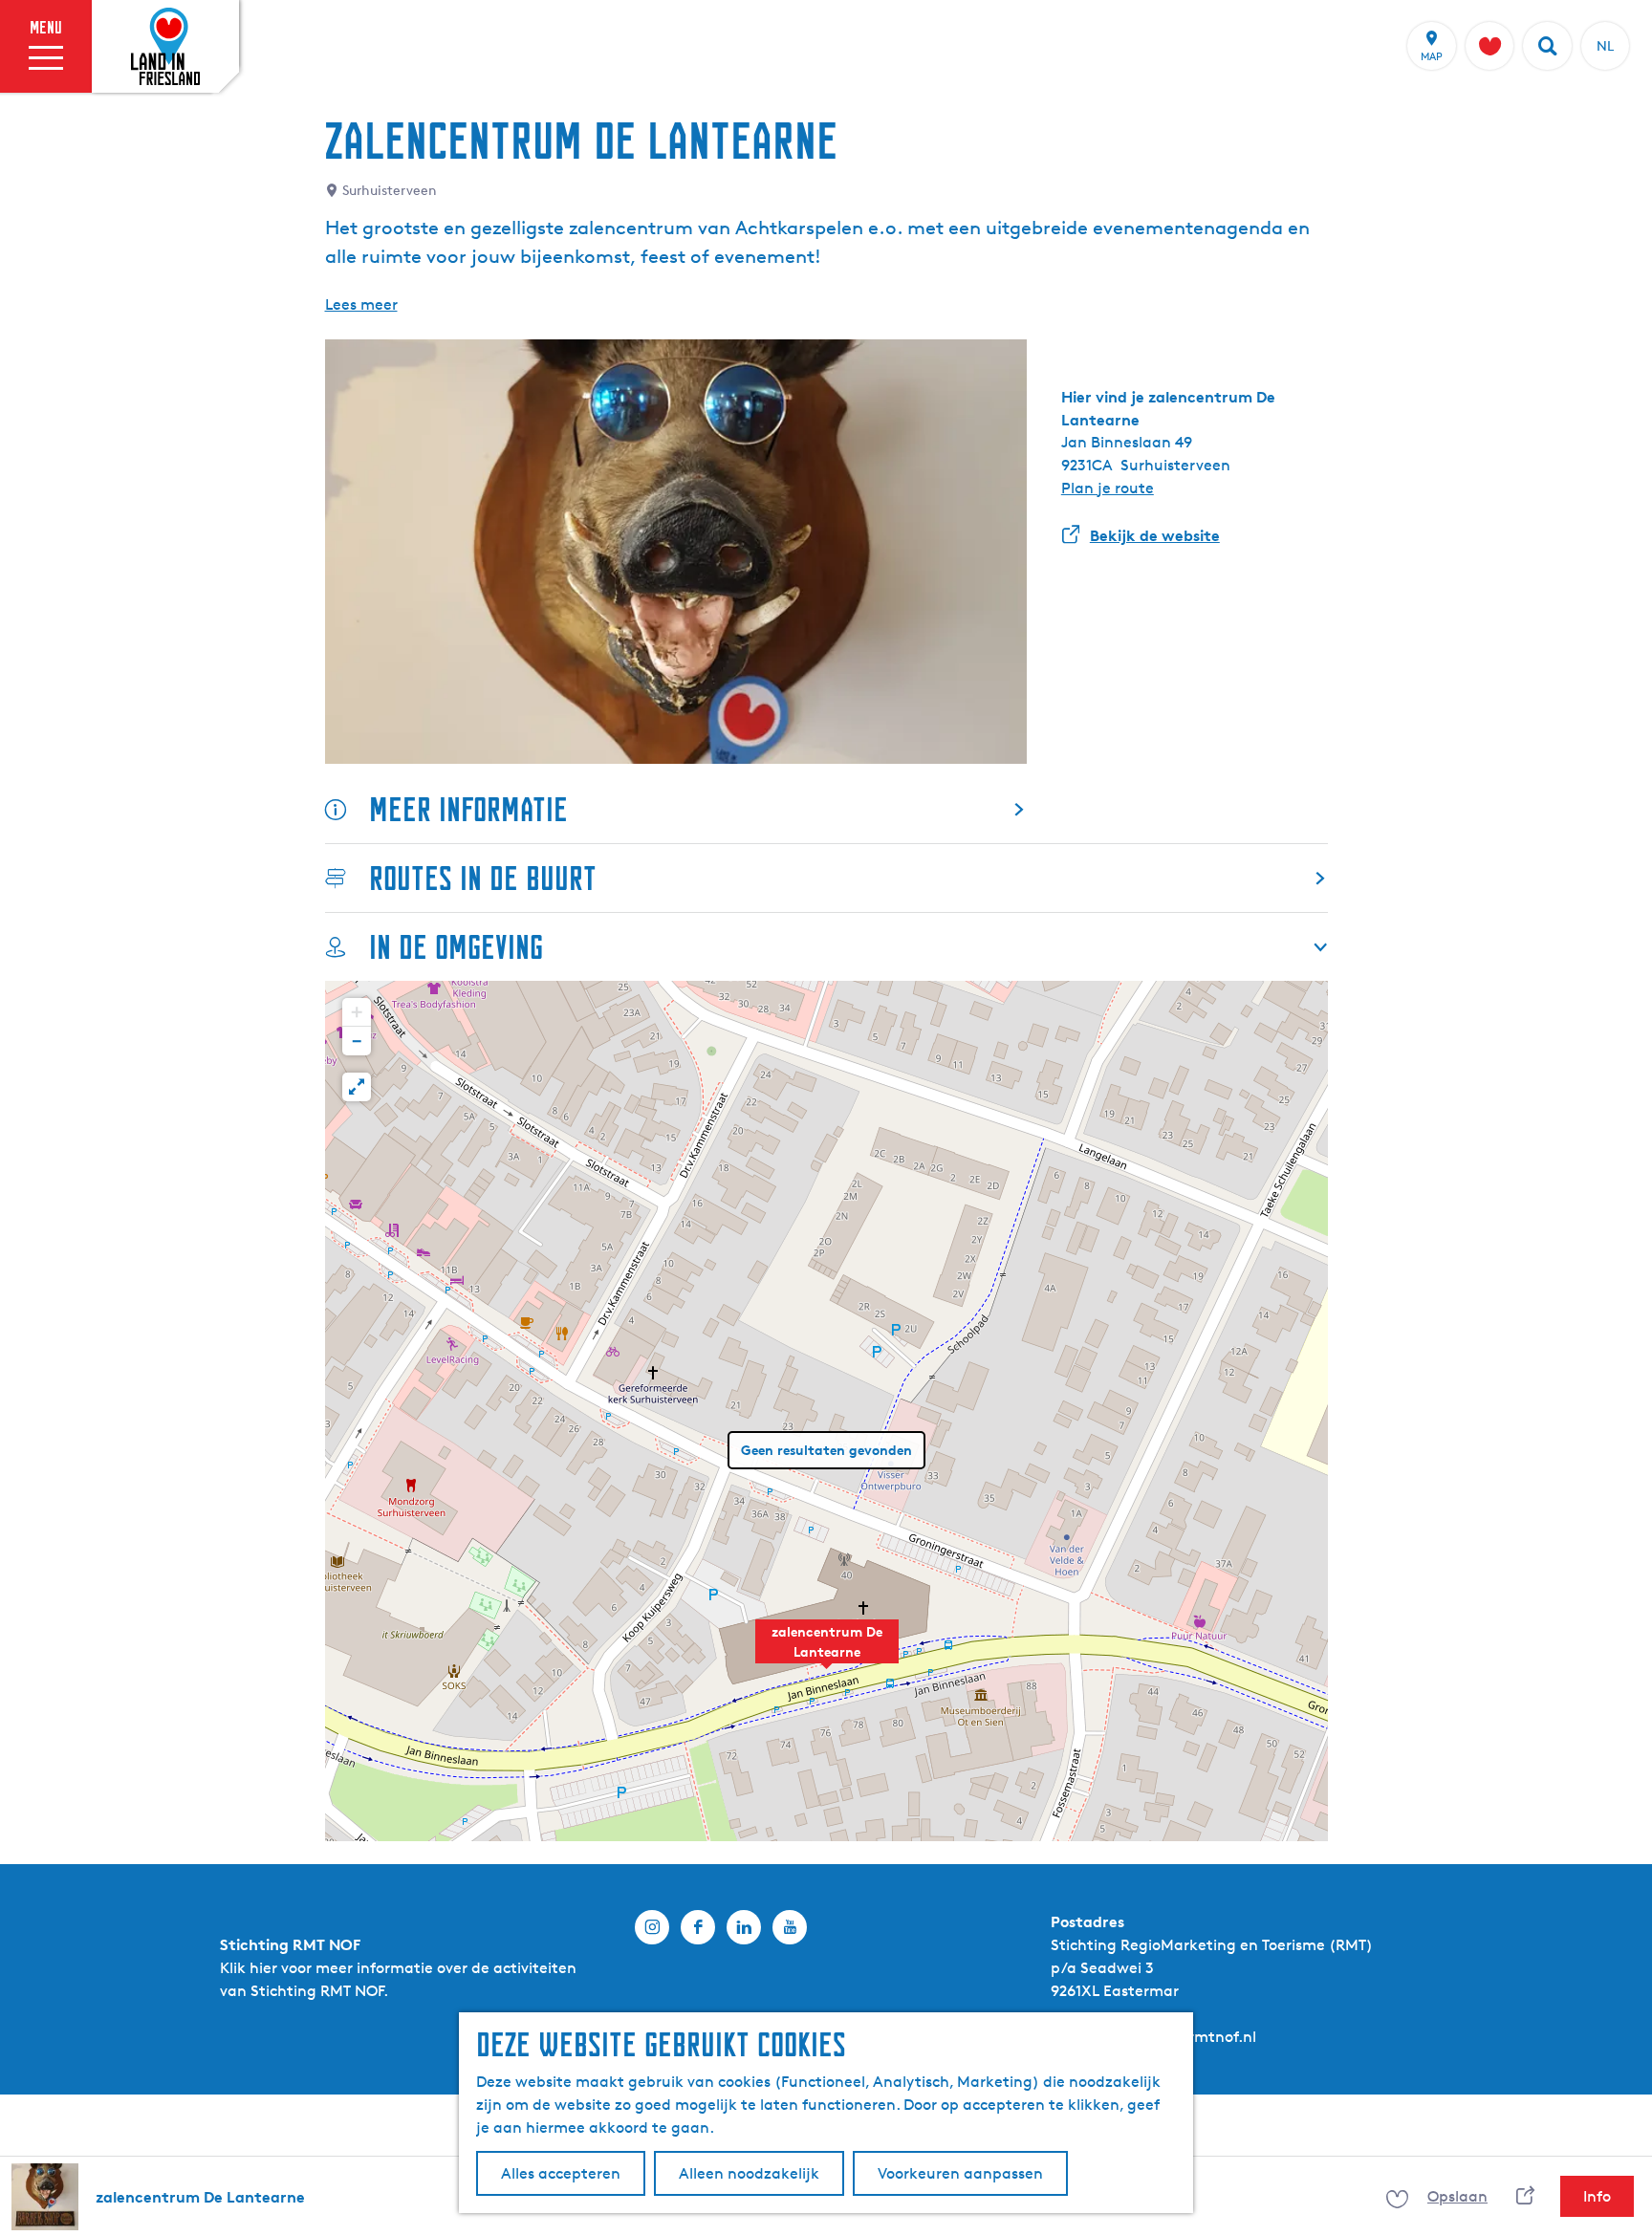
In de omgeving (456, 947)
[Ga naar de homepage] (165, 47)
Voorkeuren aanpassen (960, 2173)
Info (1597, 2196)
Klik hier (249, 1968)
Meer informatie (468, 809)
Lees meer (361, 304)
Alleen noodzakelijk (749, 2173)
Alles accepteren (561, 2173)
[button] (827, 1652)
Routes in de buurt (483, 878)
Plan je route (1108, 488)
